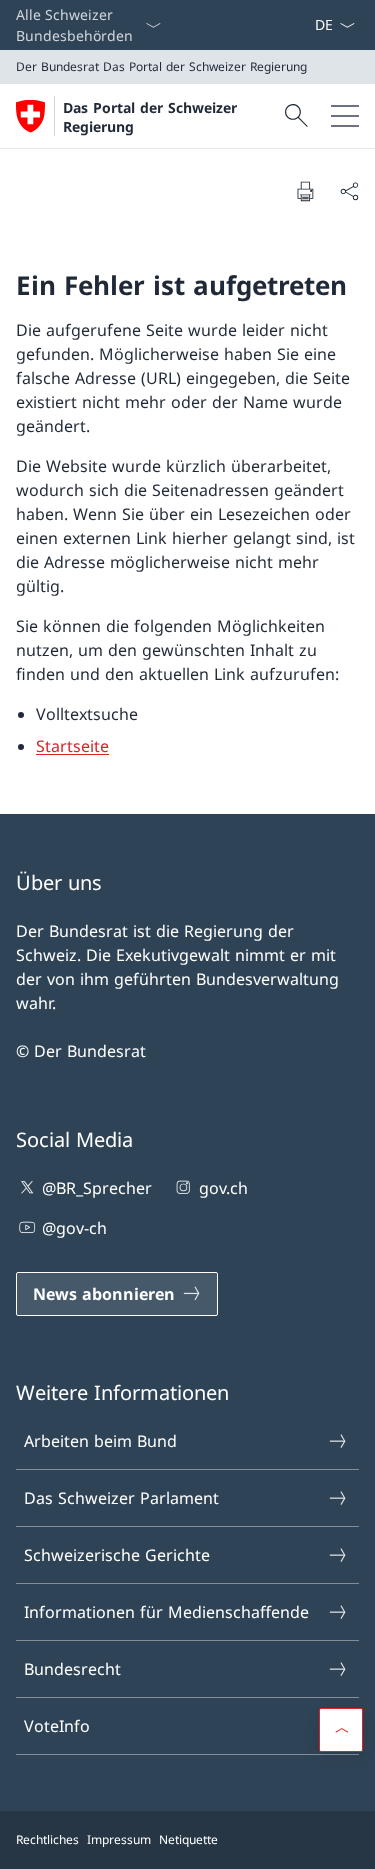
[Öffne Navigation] (345, 116)
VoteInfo (57, 1726)
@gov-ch (74, 1228)
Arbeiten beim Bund (100, 1441)
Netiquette (188, 1839)
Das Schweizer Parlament (121, 1498)
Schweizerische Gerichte (117, 1555)
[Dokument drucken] (305, 191)
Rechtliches (47, 1839)
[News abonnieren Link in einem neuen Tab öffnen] (306, 25)
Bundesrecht (72, 1669)
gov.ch (223, 1188)
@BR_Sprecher (97, 1188)
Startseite (72, 746)
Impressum (119, 1839)
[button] (341, 1730)
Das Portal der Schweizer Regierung (150, 117)
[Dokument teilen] (349, 191)
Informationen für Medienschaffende (166, 1612)
